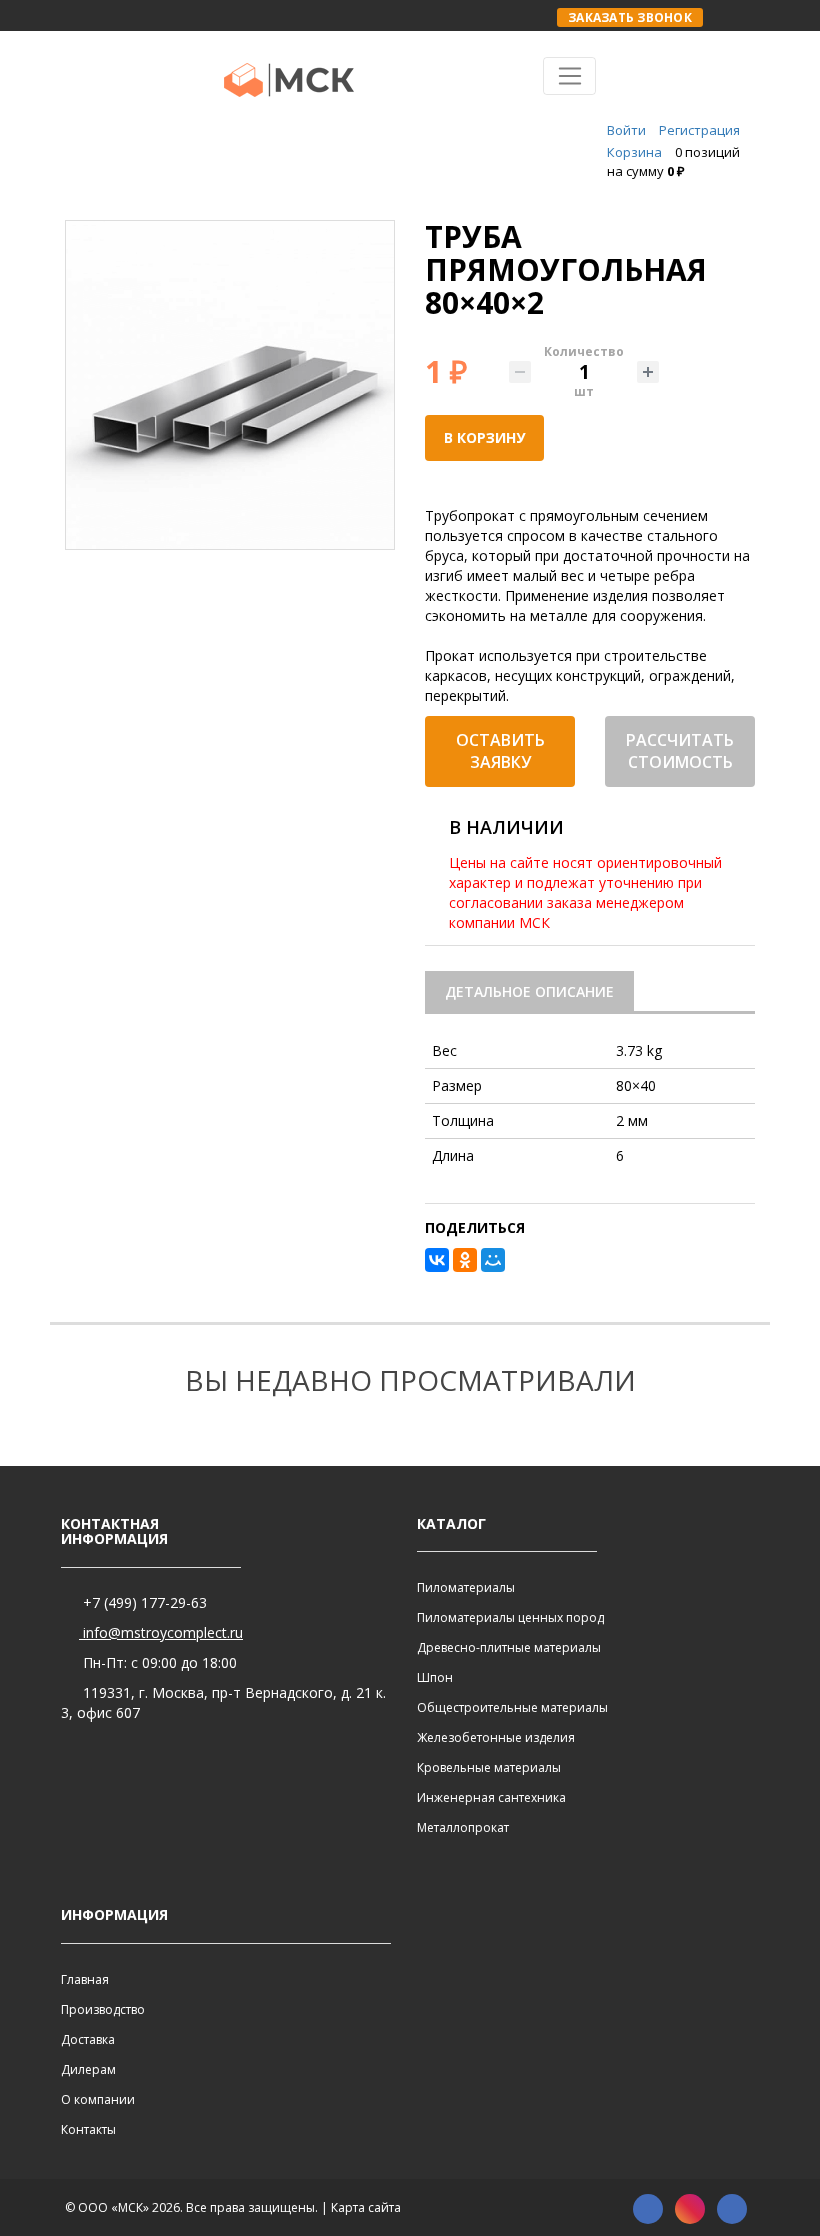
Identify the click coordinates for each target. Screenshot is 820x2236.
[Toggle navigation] (569, 76)
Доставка (88, 2039)
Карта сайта (366, 2207)
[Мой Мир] (493, 1260)
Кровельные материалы (489, 1767)
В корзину (484, 437)
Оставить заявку (500, 751)
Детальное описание (529, 991)
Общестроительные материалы (512, 1707)
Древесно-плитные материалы (509, 1647)
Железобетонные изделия (496, 1737)
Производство (103, 2009)
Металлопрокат (463, 1827)
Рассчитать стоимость (680, 751)
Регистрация (699, 130)
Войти (626, 130)
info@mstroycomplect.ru (161, 1632)
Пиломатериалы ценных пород (510, 1617)
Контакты (88, 2129)
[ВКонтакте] (437, 1260)
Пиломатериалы (466, 1587)
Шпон (435, 1677)
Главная (85, 1979)
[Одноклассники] (465, 1260)
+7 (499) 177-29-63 (143, 1602)
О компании (98, 2099)
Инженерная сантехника (491, 1797)
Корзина (634, 152)
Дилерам (88, 2069)
